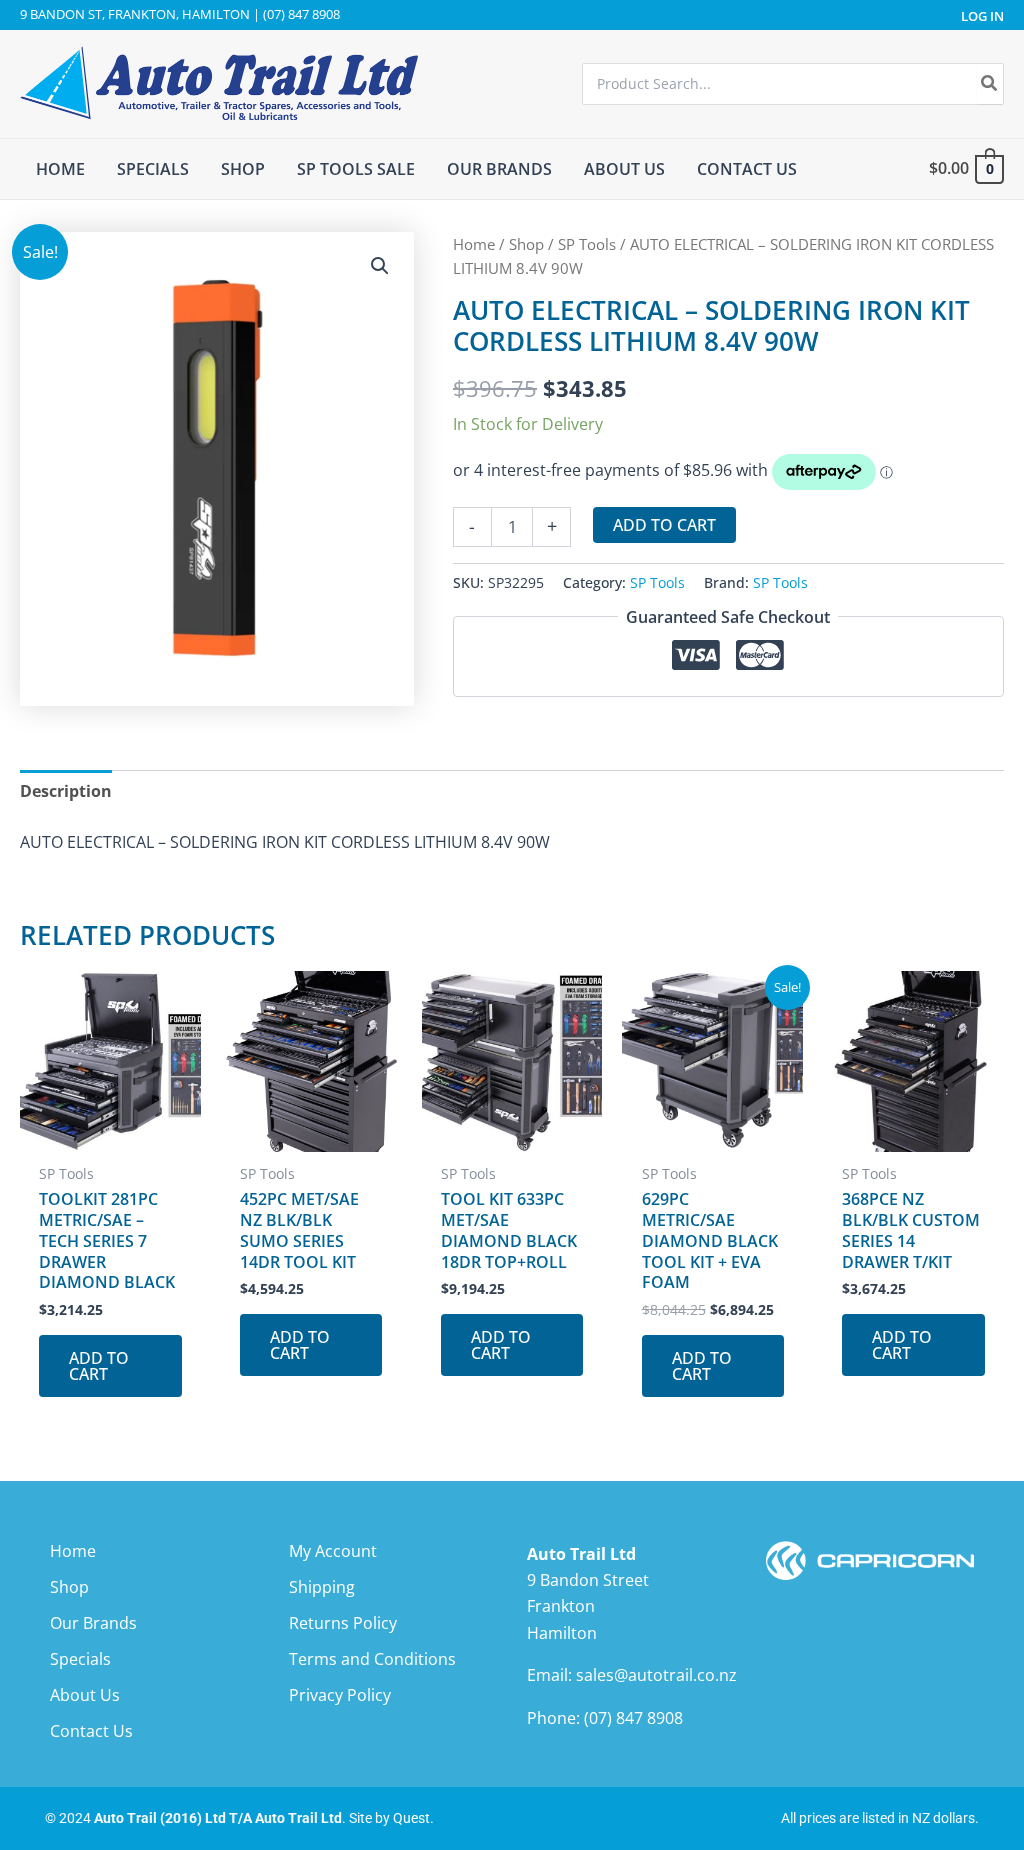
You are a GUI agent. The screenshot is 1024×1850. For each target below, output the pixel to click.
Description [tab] (66, 791)
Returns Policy (343, 1623)
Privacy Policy (340, 1695)
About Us (85, 1695)
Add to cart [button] (99, 1366)
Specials (80, 1659)
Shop (526, 244)
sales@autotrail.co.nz (656, 1675)
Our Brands (93, 1623)
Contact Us (91, 1731)
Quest (411, 1818)
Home (474, 244)
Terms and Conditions (372, 1659)
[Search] (990, 84)
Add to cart (664, 525)
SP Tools (587, 244)
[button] (380, 266)
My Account (333, 1551)
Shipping (322, 1587)
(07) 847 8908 (633, 1718)
